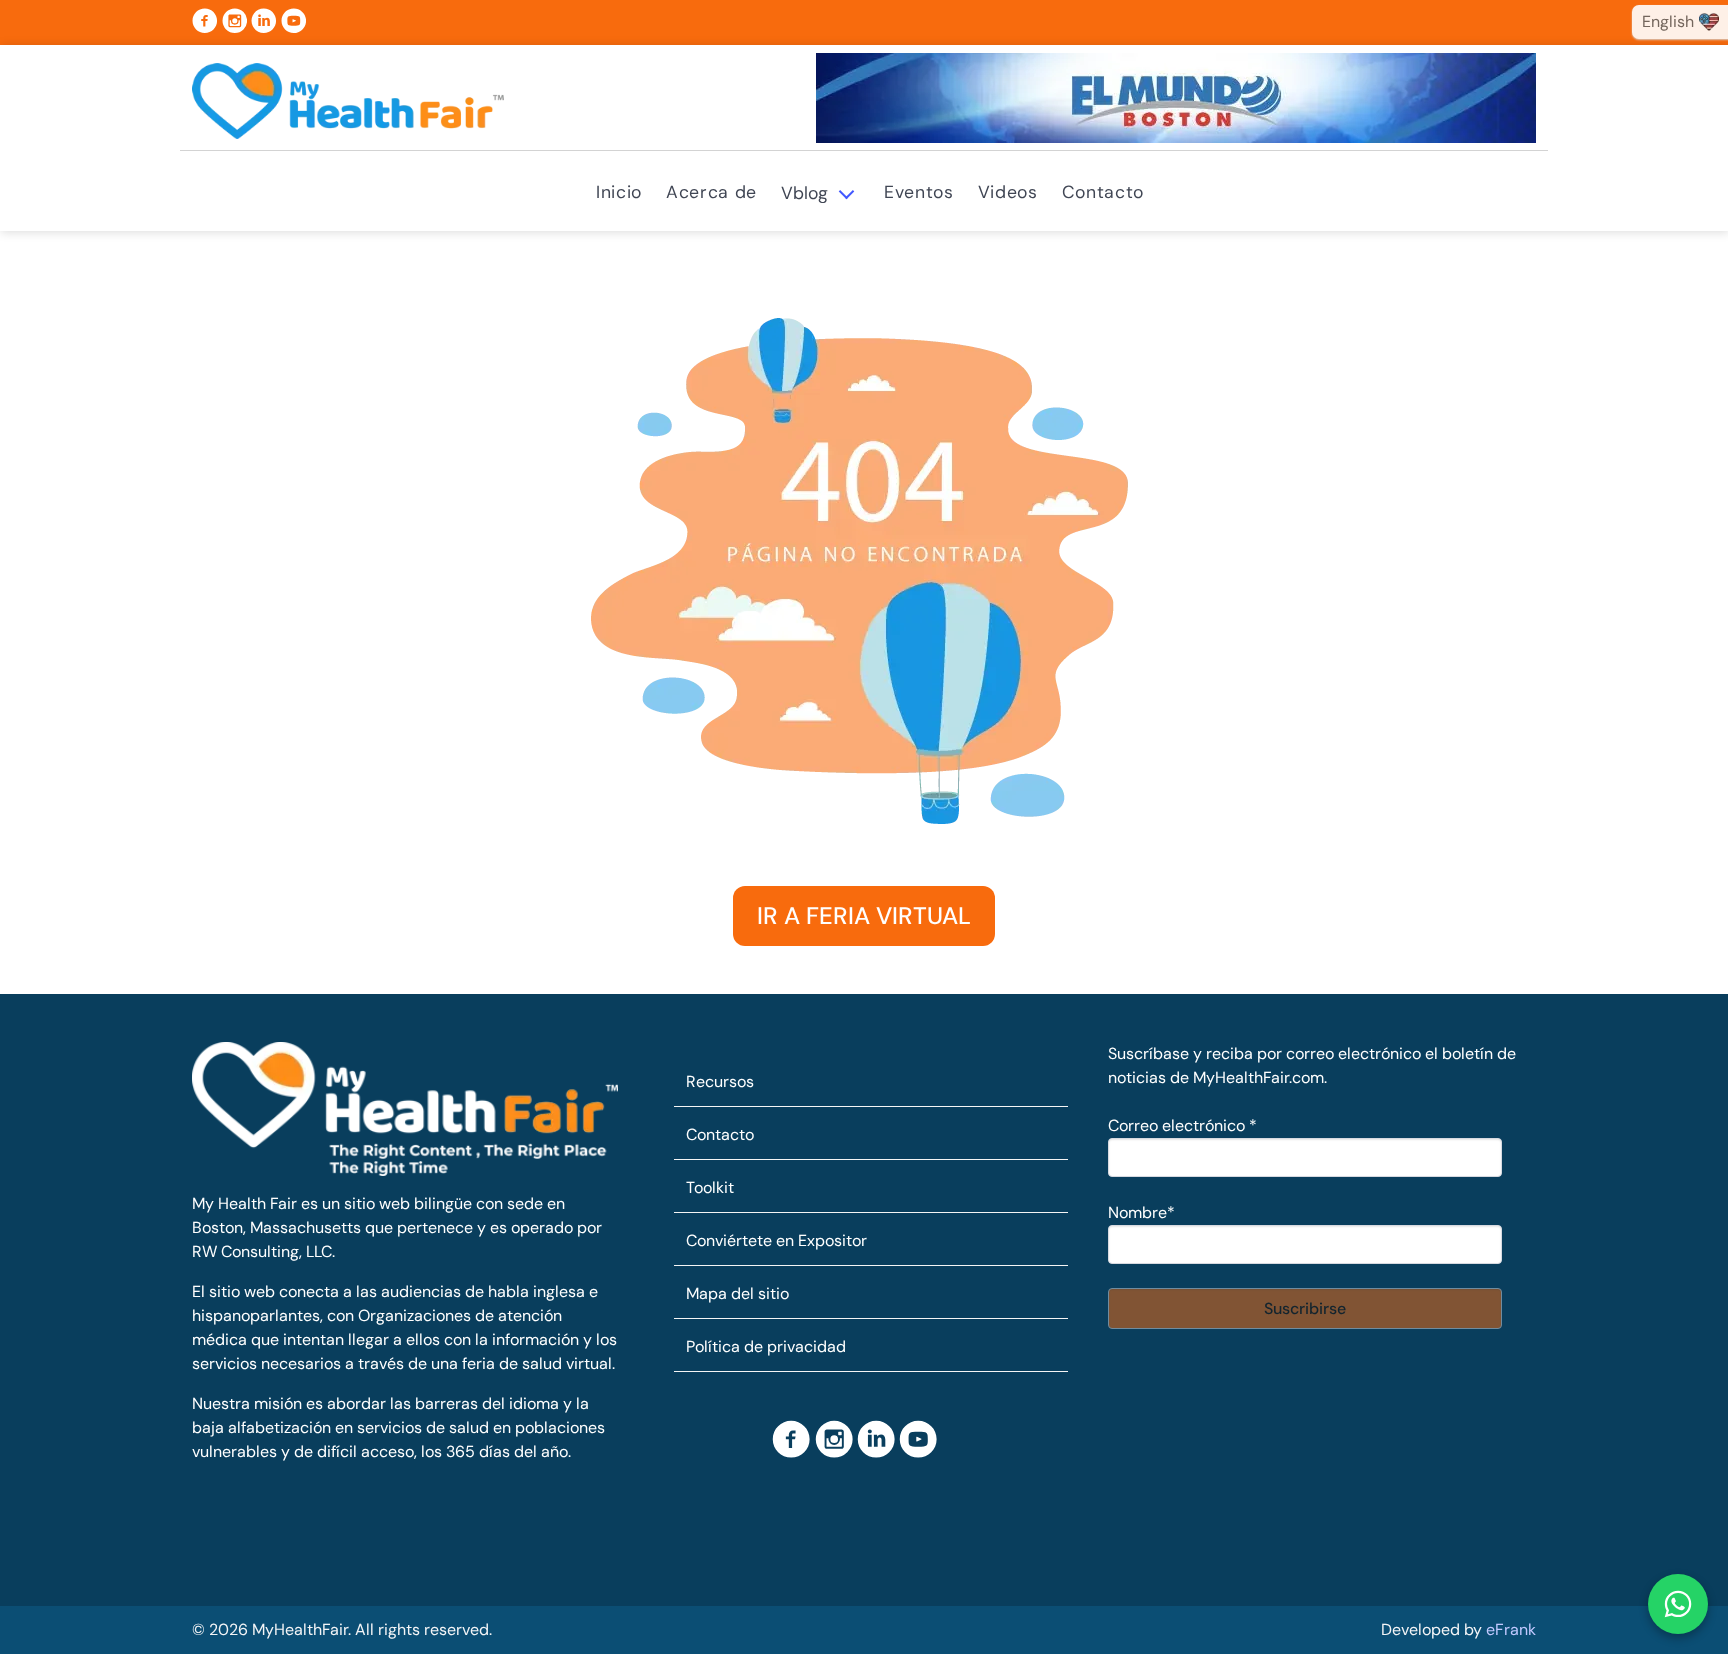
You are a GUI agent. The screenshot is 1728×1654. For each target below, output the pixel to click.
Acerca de (711, 192)
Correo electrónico (1182, 1125)
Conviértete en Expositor (776, 1240)
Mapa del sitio (737, 1293)
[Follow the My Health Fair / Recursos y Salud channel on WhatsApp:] (1678, 1604)
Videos (1008, 192)
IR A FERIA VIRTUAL (864, 915)
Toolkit (710, 1187)
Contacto (1103, 192)
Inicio (619, 192)
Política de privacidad (766, 1346)
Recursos (720, 1081)
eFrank (1511, 1629)
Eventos (919, 192)
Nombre (1141, 1212)
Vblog (804, 193)
